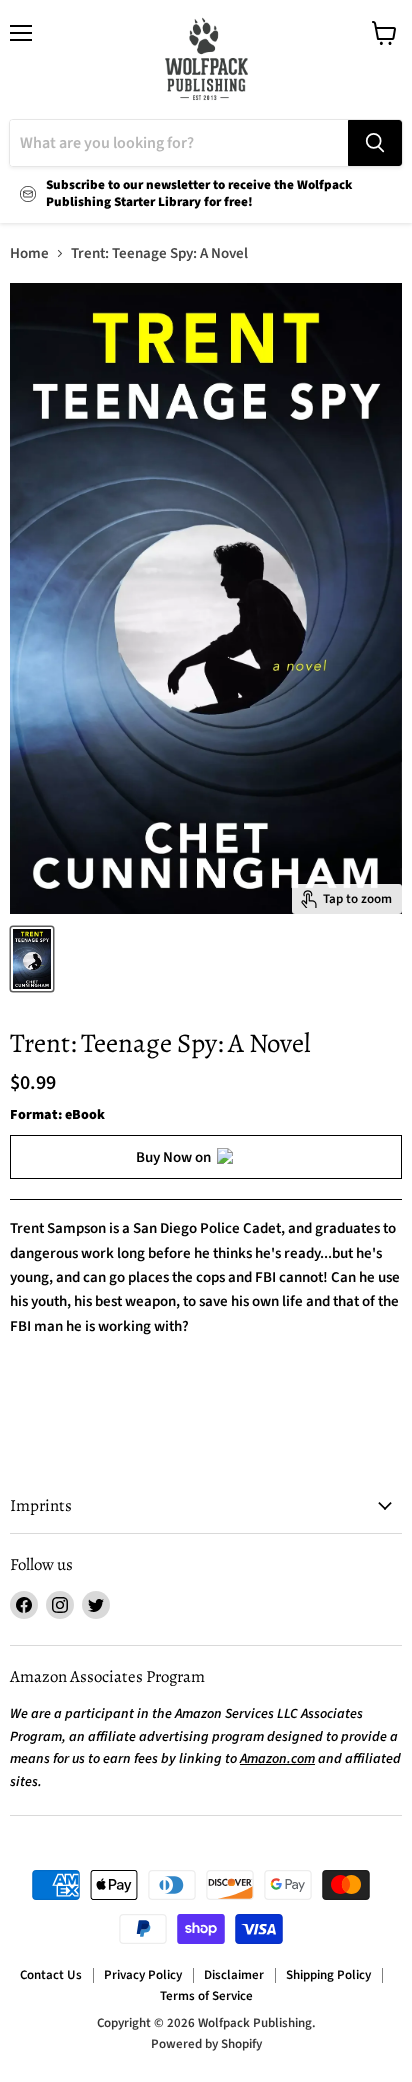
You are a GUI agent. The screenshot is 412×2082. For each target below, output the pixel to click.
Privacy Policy (143, 1975)
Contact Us (51, 1975)
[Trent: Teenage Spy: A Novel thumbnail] (32, 959)
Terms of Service (206, 1996)
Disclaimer (234, 1975)
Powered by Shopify (206, 2044)
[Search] (375, 143)
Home (29, 253)
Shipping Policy (328, 1975)
